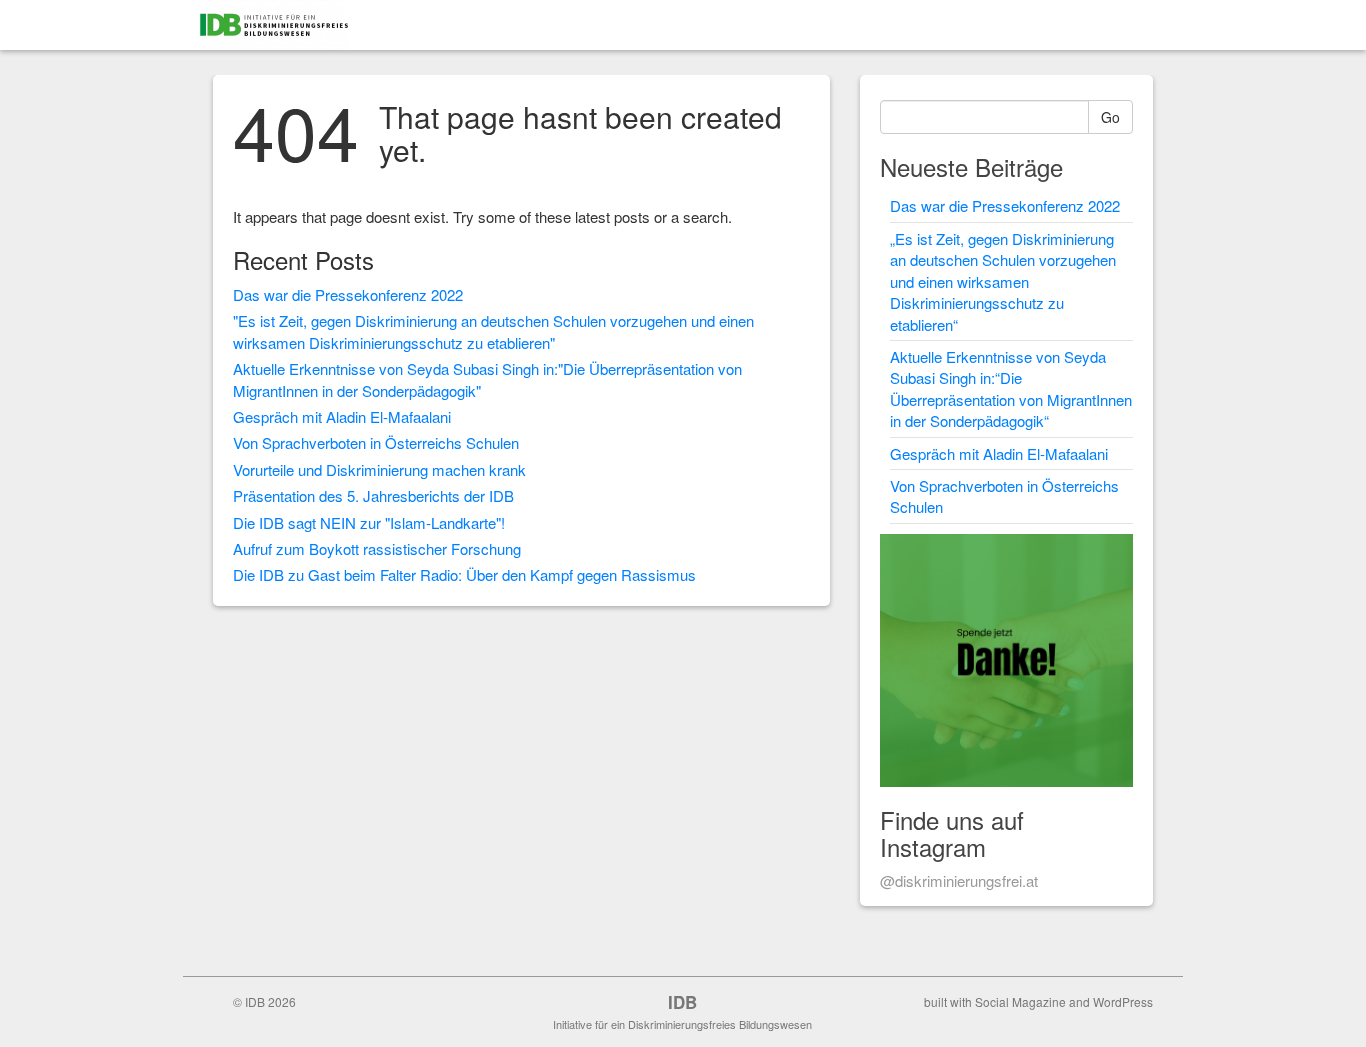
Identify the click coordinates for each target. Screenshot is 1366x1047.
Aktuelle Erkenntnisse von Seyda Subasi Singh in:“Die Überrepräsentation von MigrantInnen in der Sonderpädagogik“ (1011, 388)
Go (1110, 117)
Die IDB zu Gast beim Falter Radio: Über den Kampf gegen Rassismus (464, 574)
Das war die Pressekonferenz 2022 (348, 294)
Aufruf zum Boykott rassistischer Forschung (377, 548)
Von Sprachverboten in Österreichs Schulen (376, 442)
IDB (682, 1002)
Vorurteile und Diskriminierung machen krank (379, 469)
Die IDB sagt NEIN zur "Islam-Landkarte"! (369, 522)
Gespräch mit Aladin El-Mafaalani (342, 416)
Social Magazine (1020, 1001)
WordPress (1123, 1001)
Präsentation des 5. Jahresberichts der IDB (373, 495)
